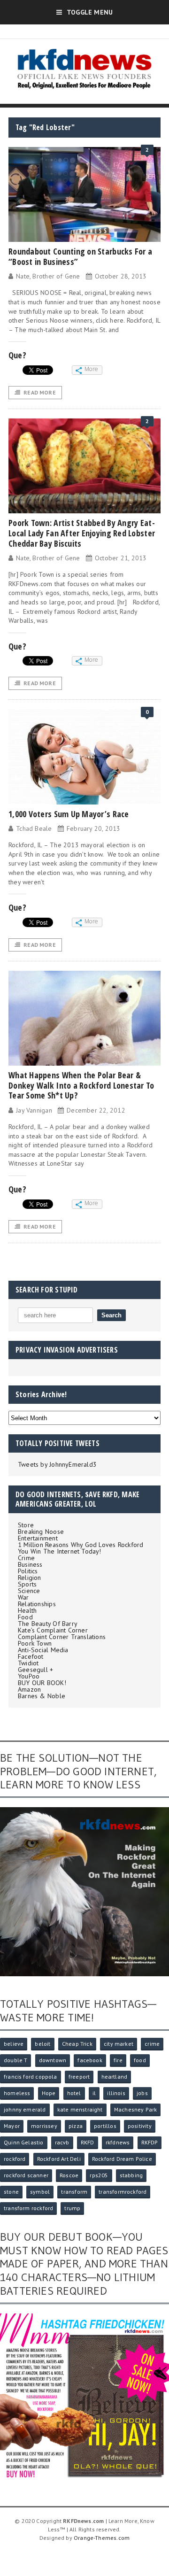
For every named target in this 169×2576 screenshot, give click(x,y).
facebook (90, 2060)
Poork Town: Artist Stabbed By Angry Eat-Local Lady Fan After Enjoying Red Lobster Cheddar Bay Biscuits (82, 533)
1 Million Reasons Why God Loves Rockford (81, 1545)
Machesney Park (136, 2109)
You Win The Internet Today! (60, 1551)
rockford (15, 2159)
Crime (26, 1558)
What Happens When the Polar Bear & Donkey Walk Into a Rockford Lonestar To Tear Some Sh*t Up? (81, 1085)
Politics (28, 1571)
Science (29, 1591)
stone (11, 2192)
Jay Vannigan (34, 1110)
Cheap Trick (77, 2044)
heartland (115, 2077)
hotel (74, 2093)
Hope (49, 2093)
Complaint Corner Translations (62, 1637)
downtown (53, 2060)
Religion (30, 1578)
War (23, 1597)
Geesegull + (35, 1670)
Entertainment (38, 1538)
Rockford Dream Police (122, 2159)
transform (74, 2192)
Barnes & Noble (42, 1696)
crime (152, 2044)
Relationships (37, 1604)
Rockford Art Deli (59, 2159)
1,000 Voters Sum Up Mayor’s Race (69, 814)
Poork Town (35, 1643)
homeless (17, 2093)
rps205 (99, 2175)
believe (14, 2044)
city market (119, 2044)
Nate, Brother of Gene (48, 276)
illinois (116, 2093)
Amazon (29, 1689)
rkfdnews (118, 2142)
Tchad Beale (34, 828)
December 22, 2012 (96, 1110)
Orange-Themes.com (102, 2538)
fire (118, 2060)
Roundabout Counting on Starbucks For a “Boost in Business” (80, 256)
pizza (76, 2126)
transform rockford (28, 2208)
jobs (142, 2093)
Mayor (12, 2126)
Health (27, 1610)
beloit (42, 2044)
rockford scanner (26, 2175)
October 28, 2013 (121, 276)
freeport (79, 2077)
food (140, 2060)
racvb (62, 2142)
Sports (27, 1584)
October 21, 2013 (121, 558)
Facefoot (31, 1656)
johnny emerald (25, 2109)
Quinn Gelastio (24, 2142)
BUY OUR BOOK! (42, 1683)
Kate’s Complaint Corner (53, 1630)
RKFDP (150, 2142)
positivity (140, 2126)
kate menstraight (80, 2109)
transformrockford (123, 2192)
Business (30, 1564)
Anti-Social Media (43, 1650)
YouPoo (29, 1676)
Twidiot (28, 1663)
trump (72, 2208)
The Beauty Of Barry (48, 1624)
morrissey (44, 2126)
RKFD (88, 2142)
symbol (40, 2192)
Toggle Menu (90, 12)
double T (15, 2060)
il (94, 2093)
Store (26, 1525)
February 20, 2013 (94, 828)
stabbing (131, 2175)
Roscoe (69, 2175)
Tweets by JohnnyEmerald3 (57, 1464)
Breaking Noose (41, 1532)
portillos (105, 2126)
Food (25, 1617)
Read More (40, 392)
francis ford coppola (31, 2077)
